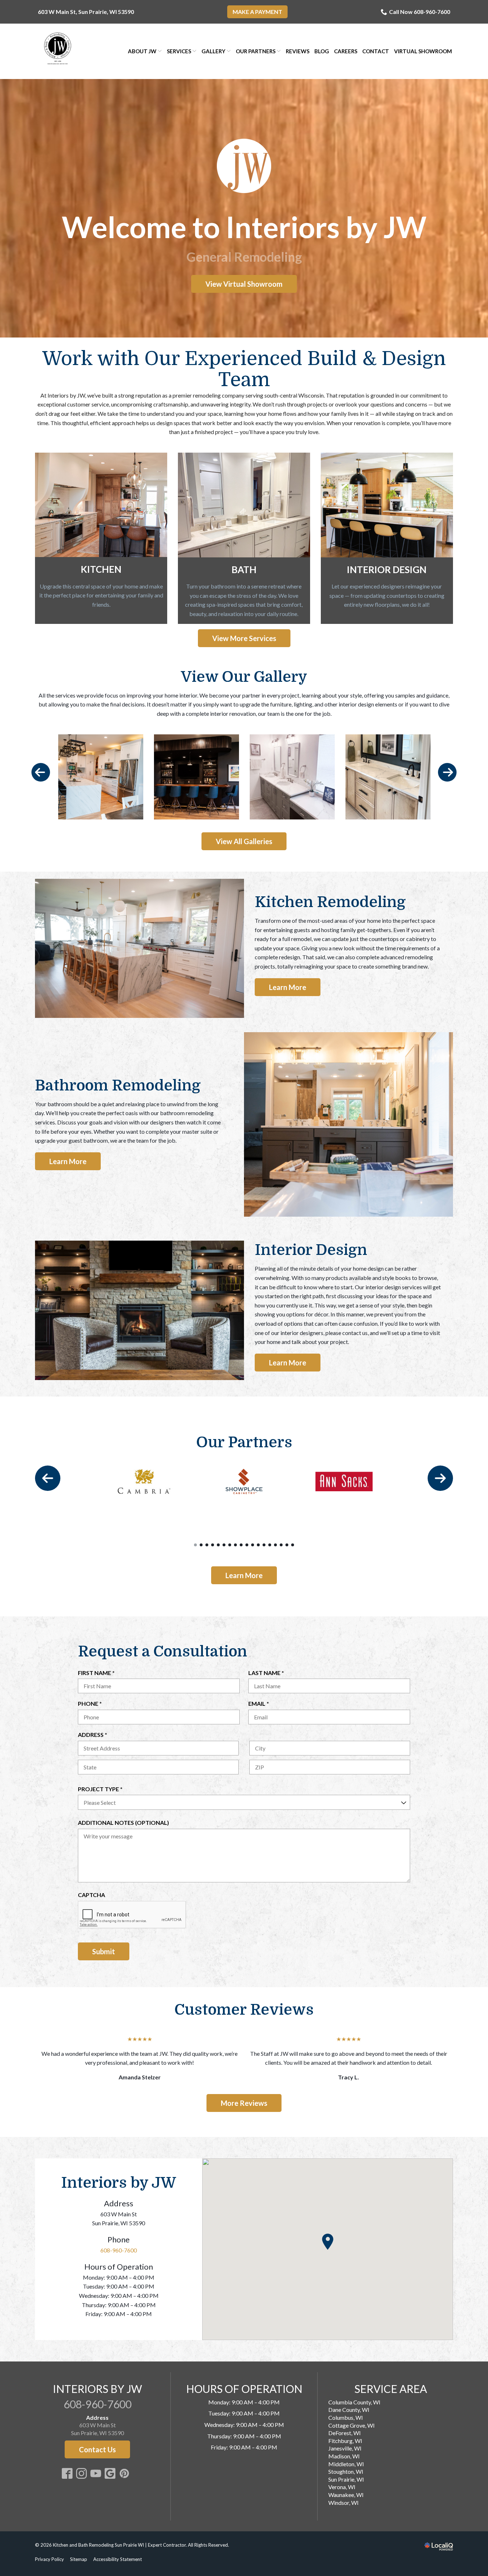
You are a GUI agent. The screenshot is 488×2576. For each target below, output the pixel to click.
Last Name (268, 1673)
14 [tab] (270, 1545)
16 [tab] (281, 1545)
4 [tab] (213, 1545)
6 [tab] (224, 1545)
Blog (322, 51)
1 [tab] (195, 1545)
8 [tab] (235, 1545)
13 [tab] (264, 1545)
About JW (142, 51)
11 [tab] (253, 1545)
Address (95, 1735)
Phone (92, 1704)
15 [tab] (275, 1545)
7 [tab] (230, 1545)
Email (261, 1704)
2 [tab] (201, 1545)
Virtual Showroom (423, 51)
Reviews (298, 51)
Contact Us (97, 2449)
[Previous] (41, 772)
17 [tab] (287, 1545)
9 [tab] (241, 1545)
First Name (99, 1673)
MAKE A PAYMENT (257, 12)
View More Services (244, 638)
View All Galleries (244, 841)
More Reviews (244, 2103)
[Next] (447, 772)
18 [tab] (293, 1545)
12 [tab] (258, 1545)
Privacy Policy (49, 2559)
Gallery (213, 51)
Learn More (288, 987)
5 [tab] (218, 1545)
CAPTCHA (91, 1895)
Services (179, 51)
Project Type (103, 1789)
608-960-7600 (119, 2250)
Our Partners (256, 51)
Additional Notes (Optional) (123, 1823)
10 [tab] (247, 1545)
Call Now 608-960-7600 (420, 12)
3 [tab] (207, 1545)
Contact (376, 51)
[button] (328, 2242)
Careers (346, 51)
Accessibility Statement (118, 2559)
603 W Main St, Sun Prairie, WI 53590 (86, 12)
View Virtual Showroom (244, 284)
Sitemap (79, 2559)
